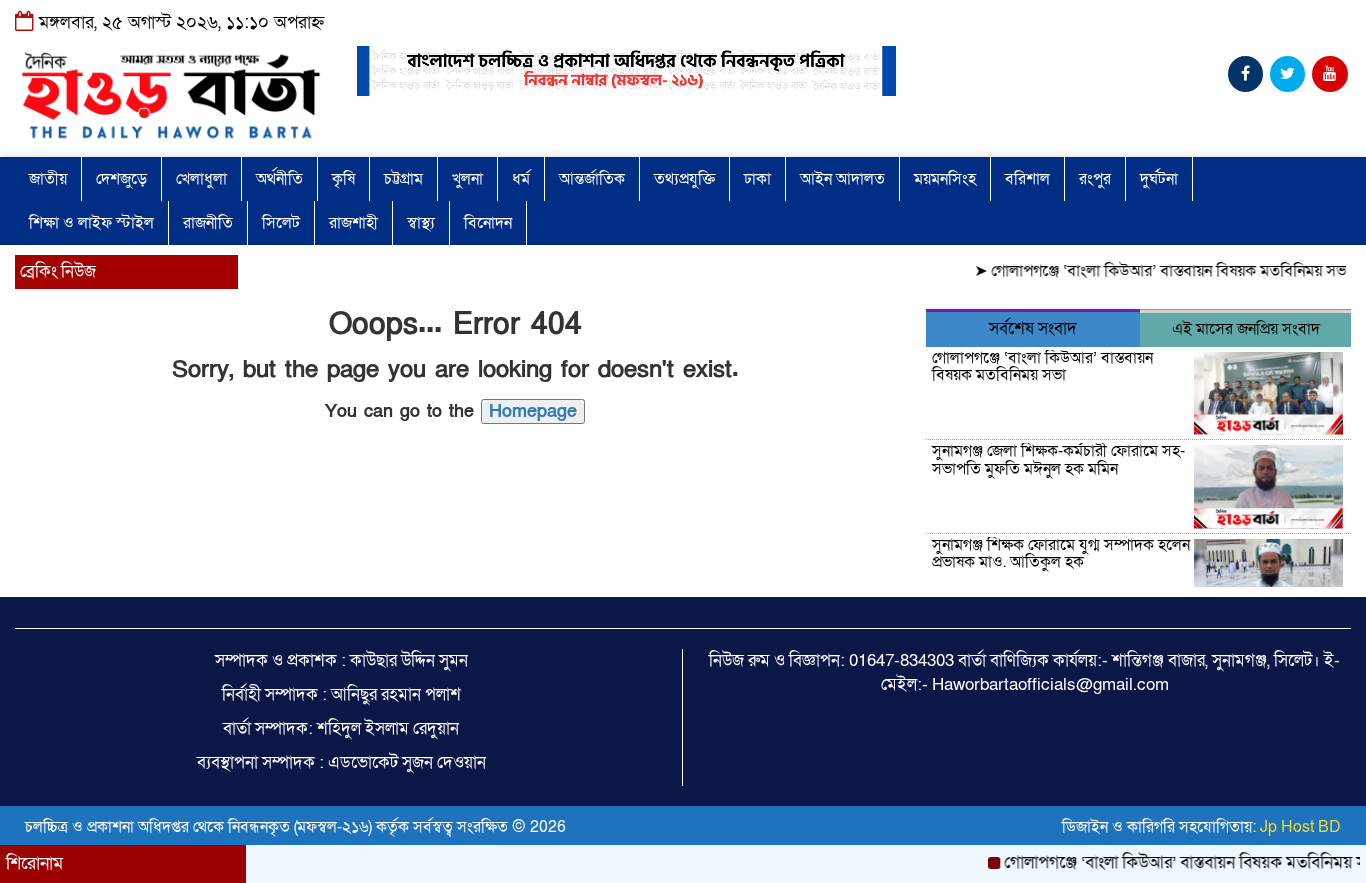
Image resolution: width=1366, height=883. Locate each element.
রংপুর (1095, 179)
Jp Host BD (1300, 827)
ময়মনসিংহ (945, 179)
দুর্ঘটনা (1159, 179)
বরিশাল (1027, 179)
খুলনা (467, 179)
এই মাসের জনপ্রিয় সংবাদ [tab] (1246, 329)
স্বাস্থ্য (421, 223)
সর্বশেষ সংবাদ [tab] (1033, 328)
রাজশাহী (353, 223)
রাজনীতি (208, 223)
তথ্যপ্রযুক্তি (684, 179)
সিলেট (281, 223)
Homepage (533, 411)
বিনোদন (488, 223)
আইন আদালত (842, 179)
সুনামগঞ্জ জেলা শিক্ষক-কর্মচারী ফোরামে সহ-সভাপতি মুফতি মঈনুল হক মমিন (1058, 460)
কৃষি (343, 179)
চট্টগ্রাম (403, 179)
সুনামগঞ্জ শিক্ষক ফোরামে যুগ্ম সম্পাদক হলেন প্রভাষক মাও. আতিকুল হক (1061, 554)
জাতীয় (48, 179)
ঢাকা (757, 179)
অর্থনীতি (279, 179)
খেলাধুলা (201, 179)
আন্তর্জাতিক (592, 179)
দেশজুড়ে (121, 179)
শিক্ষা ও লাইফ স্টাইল (91, 223)
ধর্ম (521, 179)
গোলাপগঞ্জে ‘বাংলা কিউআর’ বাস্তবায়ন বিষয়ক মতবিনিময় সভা (1159, 271)
